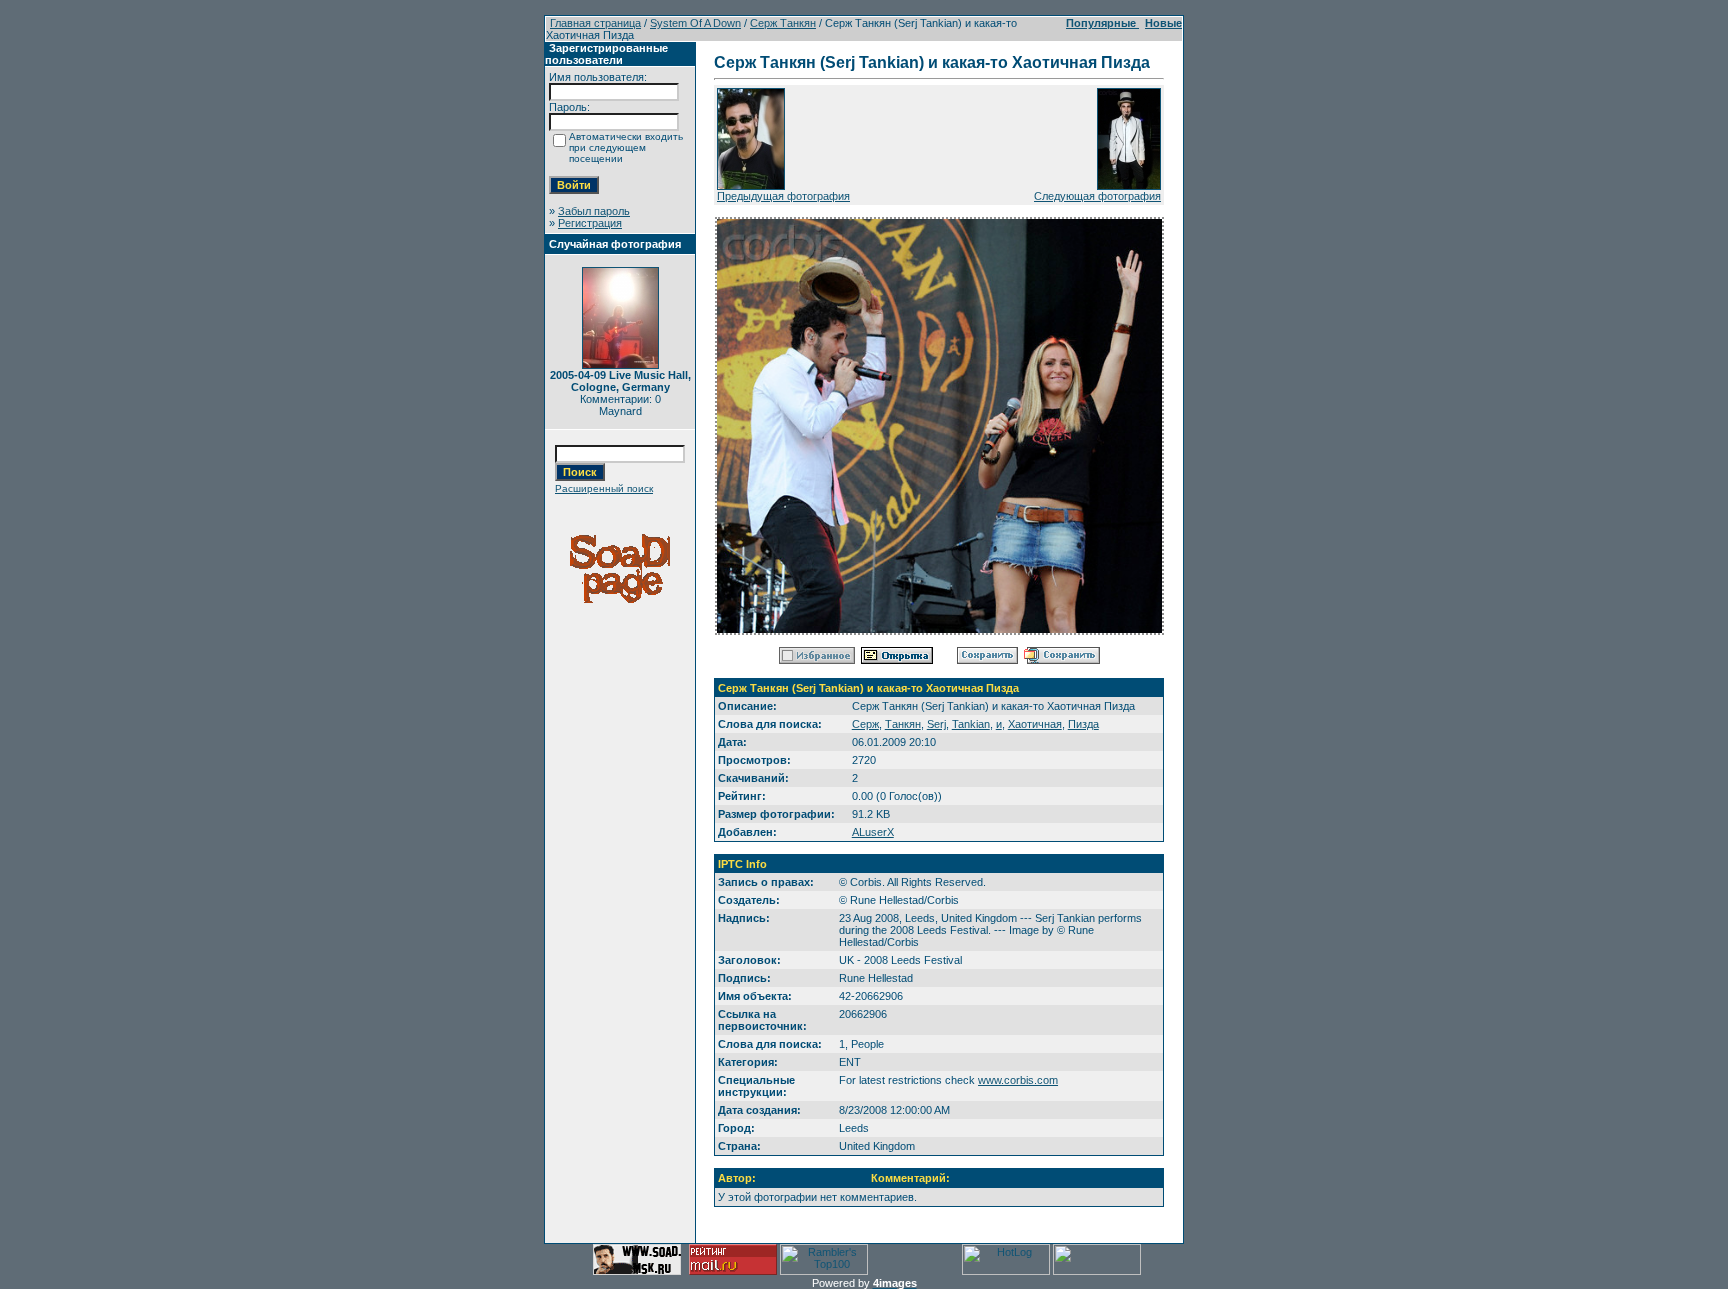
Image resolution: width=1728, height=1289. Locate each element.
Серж (865, 724)
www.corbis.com (1018, 1080)
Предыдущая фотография (783, 196)
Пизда (1083, 724)
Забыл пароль (594, 211)
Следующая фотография (1097, 196)
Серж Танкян (783, 23)
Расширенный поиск (604, 488)
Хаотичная (1035, 724)
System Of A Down (695, 23)
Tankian (971, 724)
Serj (936, 724)
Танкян (903, 724)
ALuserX (873, 832)
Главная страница (595, 23)
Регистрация (590, 223)
